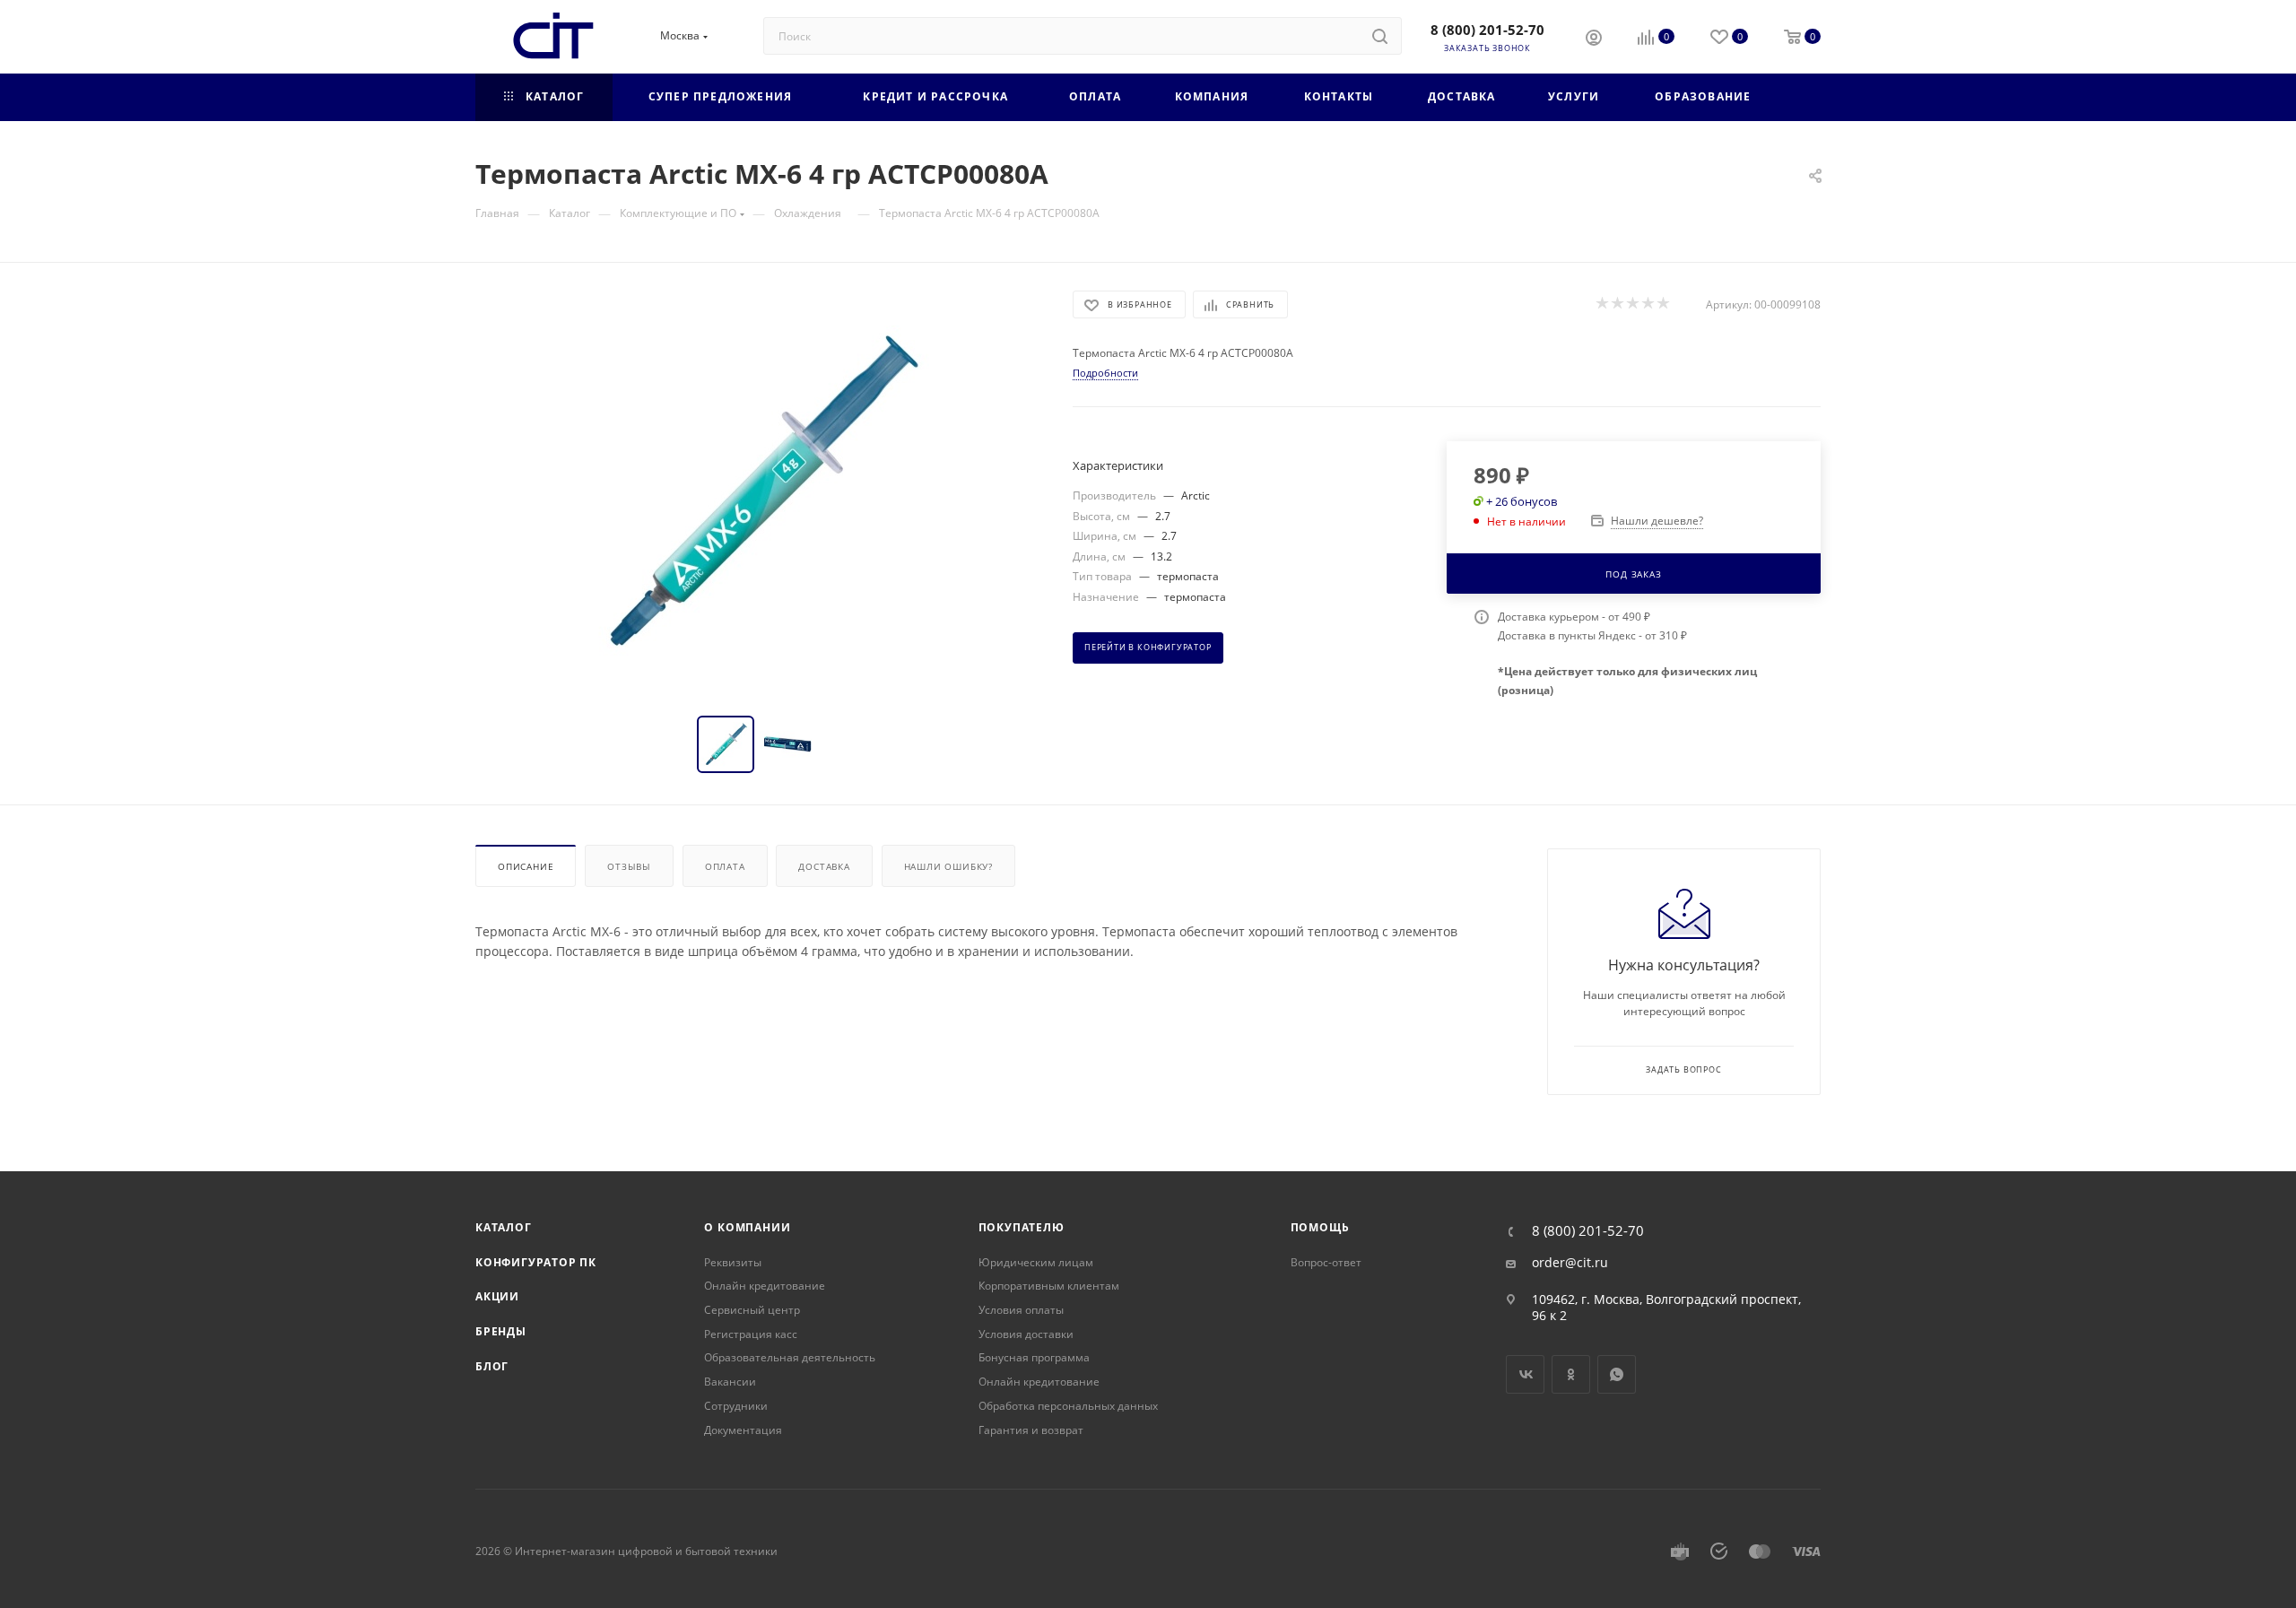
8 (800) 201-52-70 (1487, 30)
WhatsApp (1617, 1374)
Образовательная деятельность (790, 1357)
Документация (743, 1430)
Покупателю (1022, 1227)
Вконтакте (1525, 1374)
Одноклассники (1571, 1374)
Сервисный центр (752, 1310)
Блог (492, 1366)
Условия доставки (1026, 1334)
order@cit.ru (1570, 1263)
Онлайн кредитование (765, 1286)
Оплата (725, 866)
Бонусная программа (1034, 1357)
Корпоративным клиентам (1049, 1286)
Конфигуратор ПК (536, 1262)
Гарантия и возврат (1031, 1430)
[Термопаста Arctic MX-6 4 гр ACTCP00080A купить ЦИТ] (758, 492)
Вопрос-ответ (1326, 1262)
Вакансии (730, 1382)
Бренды (501, 1331)
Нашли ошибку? (948, 866)
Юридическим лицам (1036, 1262)
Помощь (1320, 1227)
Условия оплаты (1021, 1310)
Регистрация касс (751, 1334)
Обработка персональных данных (1068, 1406)
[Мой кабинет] (1594, 39)
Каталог (504, 1227)
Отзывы (629, 866)
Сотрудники (736, 1406)
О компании (747, 1227)
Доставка (824, 866)
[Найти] (1380, 36)
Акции (497, 1296)
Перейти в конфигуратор (1148, 648)
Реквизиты (733, 1262)
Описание (526, 866)
